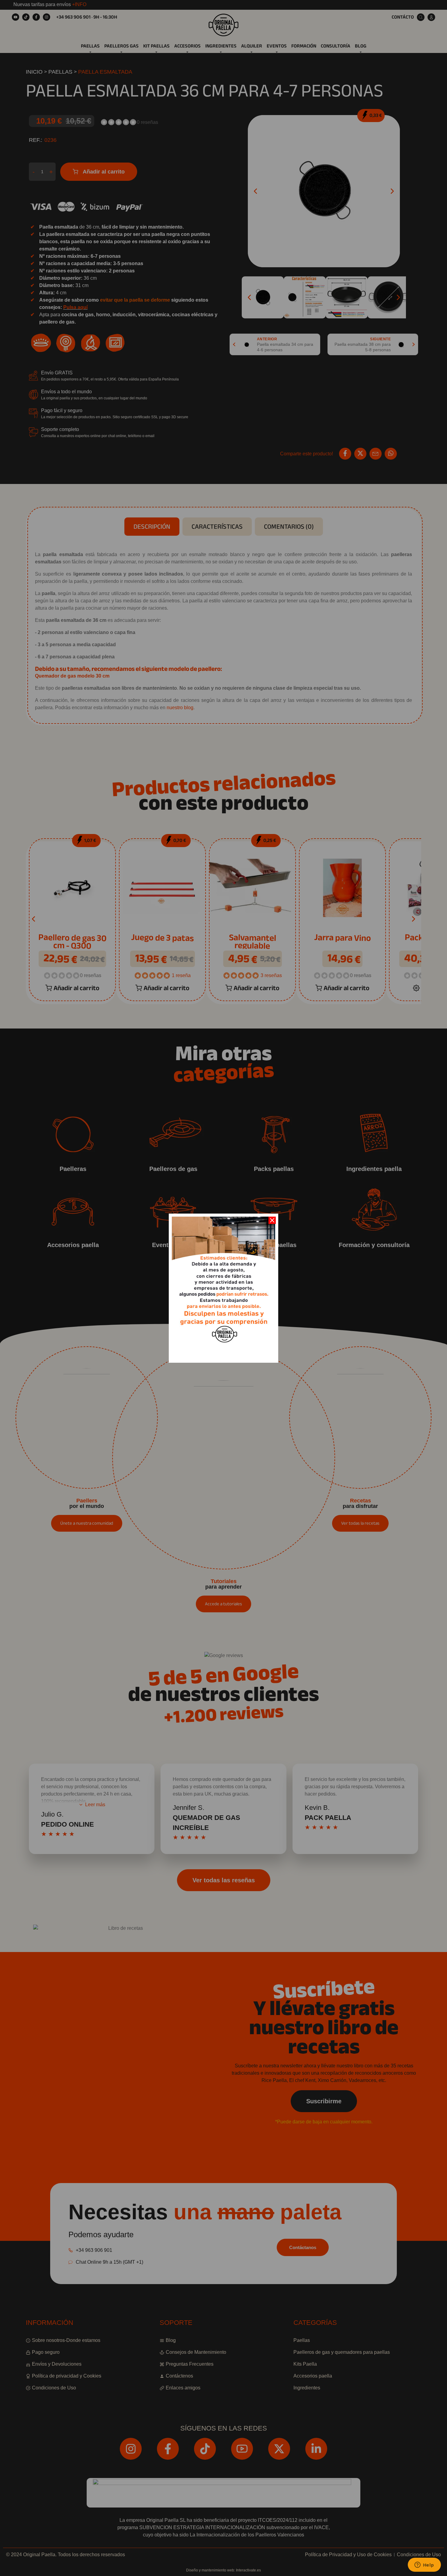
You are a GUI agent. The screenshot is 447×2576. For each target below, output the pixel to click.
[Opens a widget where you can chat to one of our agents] (424, 2565)
